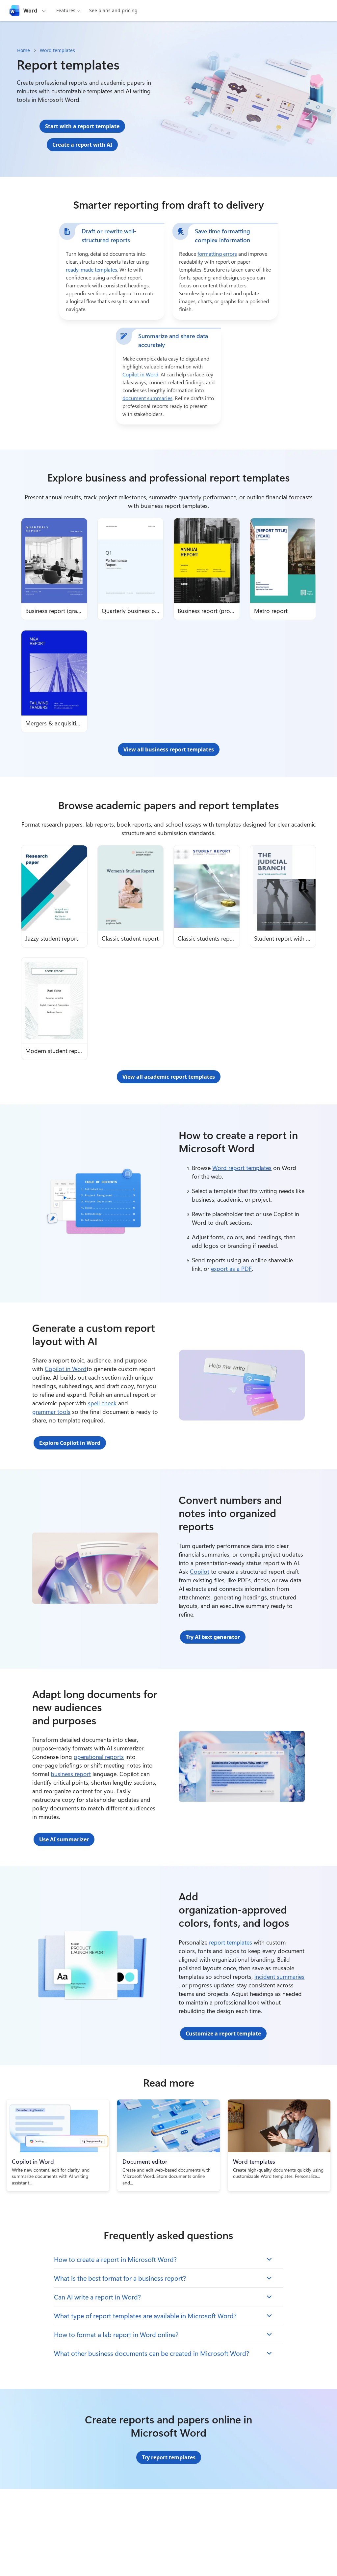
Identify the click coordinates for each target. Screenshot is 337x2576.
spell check (102, 1403)
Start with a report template (82, 126)
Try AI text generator (213, 1637)
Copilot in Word (140, 374)
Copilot (200, 1571)
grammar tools (51, 1412)
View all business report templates (169, 749)
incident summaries (279, 1976)
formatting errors (217, 254)
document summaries (147, 398)
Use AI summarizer (64, 1839)
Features (66, 10)
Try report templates (169, 2457)
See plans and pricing (113, 10)
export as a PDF (231, 1269)
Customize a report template (223, 2034)
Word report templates (242, 1168)
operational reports (99, 1757)
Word (30, 11)
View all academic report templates (169, 1077)
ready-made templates (91, 269)
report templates (231, 1942)
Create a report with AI (82, 145)
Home (24, 50)
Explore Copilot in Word (70, 1443)
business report (71, 1774)
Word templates (57, 50)
